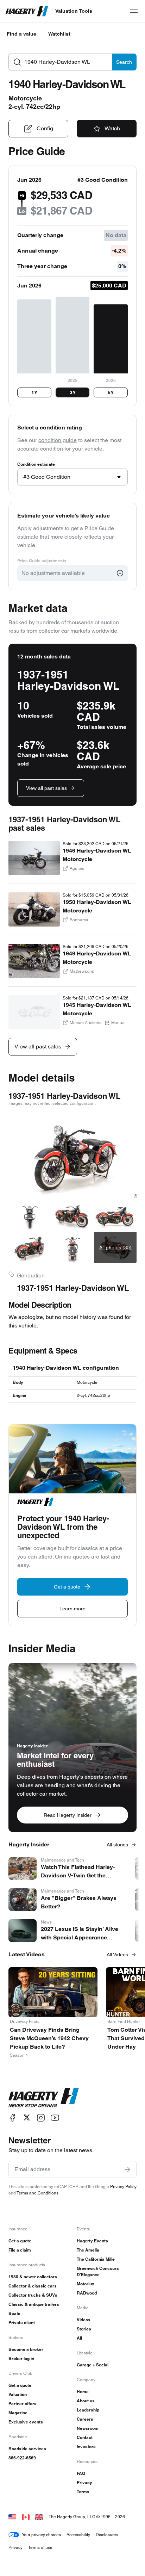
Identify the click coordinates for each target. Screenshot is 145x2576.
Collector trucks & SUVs (33, 2295)
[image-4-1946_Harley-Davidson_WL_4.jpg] (115, 1215)
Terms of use (40, 2547)
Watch (112, 128)
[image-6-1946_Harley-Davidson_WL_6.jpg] (72, 1247)
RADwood (87, 2293)
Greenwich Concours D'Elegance (98, 2271)
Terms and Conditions (37, 2193)
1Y (34, 392)
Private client (22, 2323)
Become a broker (26, 2349)
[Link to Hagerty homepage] (44, 2098)
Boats (14, 2313)
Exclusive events (26, 2422)
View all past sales (46, 788)
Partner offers (23, 2404)
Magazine (18, 2413)
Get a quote (20, 2241)
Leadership (88, 2410)
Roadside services (27, 2449)
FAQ (81, 2473)
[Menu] (134, 11)
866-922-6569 (22, 2458)
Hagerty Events (92, 2241)
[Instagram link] (41, 2117)
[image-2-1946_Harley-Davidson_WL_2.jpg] (30, 1215)
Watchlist (59, 34)
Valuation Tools (74, 11)
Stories (84, 2329)
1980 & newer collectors (33, 2277)
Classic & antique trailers (34, 2304)
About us (86, 2401)
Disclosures (107, 2535)
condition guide (58, 440)
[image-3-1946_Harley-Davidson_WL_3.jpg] (72, 1215)
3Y (73, 392)
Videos (84, 2320)
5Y (111, 392)
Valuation (18, 2394)
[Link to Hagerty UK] (39, 2517)
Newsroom (88, 2428)
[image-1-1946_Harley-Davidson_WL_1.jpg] (72, 1155)
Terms (83, 2492)
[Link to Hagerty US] (12, 2517)
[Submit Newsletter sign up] (127, 2169)
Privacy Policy (123, 2187)
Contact (85, 2437)
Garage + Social (93, 2365)
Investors (86, 2447)
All (79, 2338)
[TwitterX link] (27, 2117)
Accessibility (78, 2535)
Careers (85, 2419)
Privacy (84, 2482)
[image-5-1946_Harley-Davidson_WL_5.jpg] (30, 1247)
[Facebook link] (13, 2117)
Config (45, 128)
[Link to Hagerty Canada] (26, 2517)
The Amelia (88, 2250)
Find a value (21, 34)
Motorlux (86, 2284)
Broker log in (21, 2358)
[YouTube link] (55, 2117)
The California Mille (96, 2259)
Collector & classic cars (33, 2286)
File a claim (20, 2250)
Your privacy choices (41, 2535)
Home (83, 2392)
